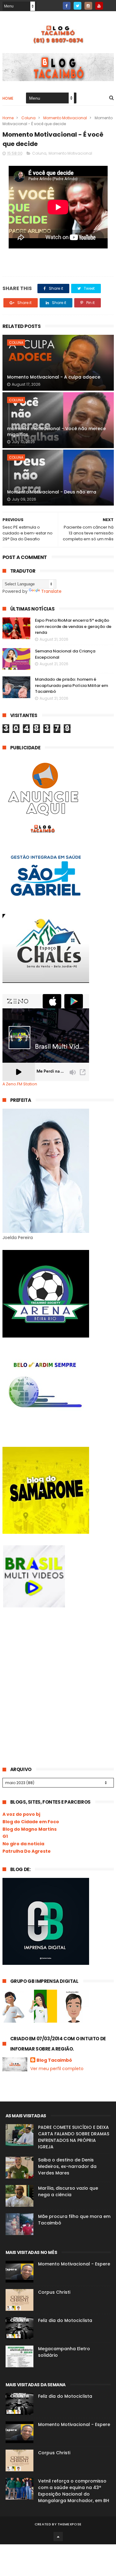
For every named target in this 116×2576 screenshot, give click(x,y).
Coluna (28, 118)
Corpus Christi (54, 2292)
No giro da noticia (23, 1844)
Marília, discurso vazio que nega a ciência (68, 2191)
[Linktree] (110, 4)
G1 (5, 1836)
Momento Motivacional (65, 118)
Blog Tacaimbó (54, 2060)
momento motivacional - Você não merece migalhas (56, 432)
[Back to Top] (58, 2537)
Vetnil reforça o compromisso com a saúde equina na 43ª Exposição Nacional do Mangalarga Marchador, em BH (74, 2491)
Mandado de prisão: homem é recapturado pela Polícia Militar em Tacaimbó (71, 685)
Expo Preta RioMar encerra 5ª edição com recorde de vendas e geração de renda (73, 626)
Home (8, 98)
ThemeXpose (69, 2524)
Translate (51, 591)
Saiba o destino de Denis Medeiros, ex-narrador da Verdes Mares (67, 2166)
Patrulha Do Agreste (27, 1851)
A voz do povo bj (21, 1814)
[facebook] (67, 6)
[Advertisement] (49, 1665)
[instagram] (88, 6)
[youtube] (99, 6)
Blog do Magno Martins (30, 1829)
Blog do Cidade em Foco (31, 1822)
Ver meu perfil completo (57, 2069)
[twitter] (77, 6)
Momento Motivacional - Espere (74, 2264)
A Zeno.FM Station (20, 1084)
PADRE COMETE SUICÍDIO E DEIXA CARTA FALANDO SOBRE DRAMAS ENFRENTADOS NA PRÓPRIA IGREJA (74, 2137)
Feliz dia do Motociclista (65, 2320)
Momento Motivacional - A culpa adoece (54, 377)
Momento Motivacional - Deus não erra (52, 492)
